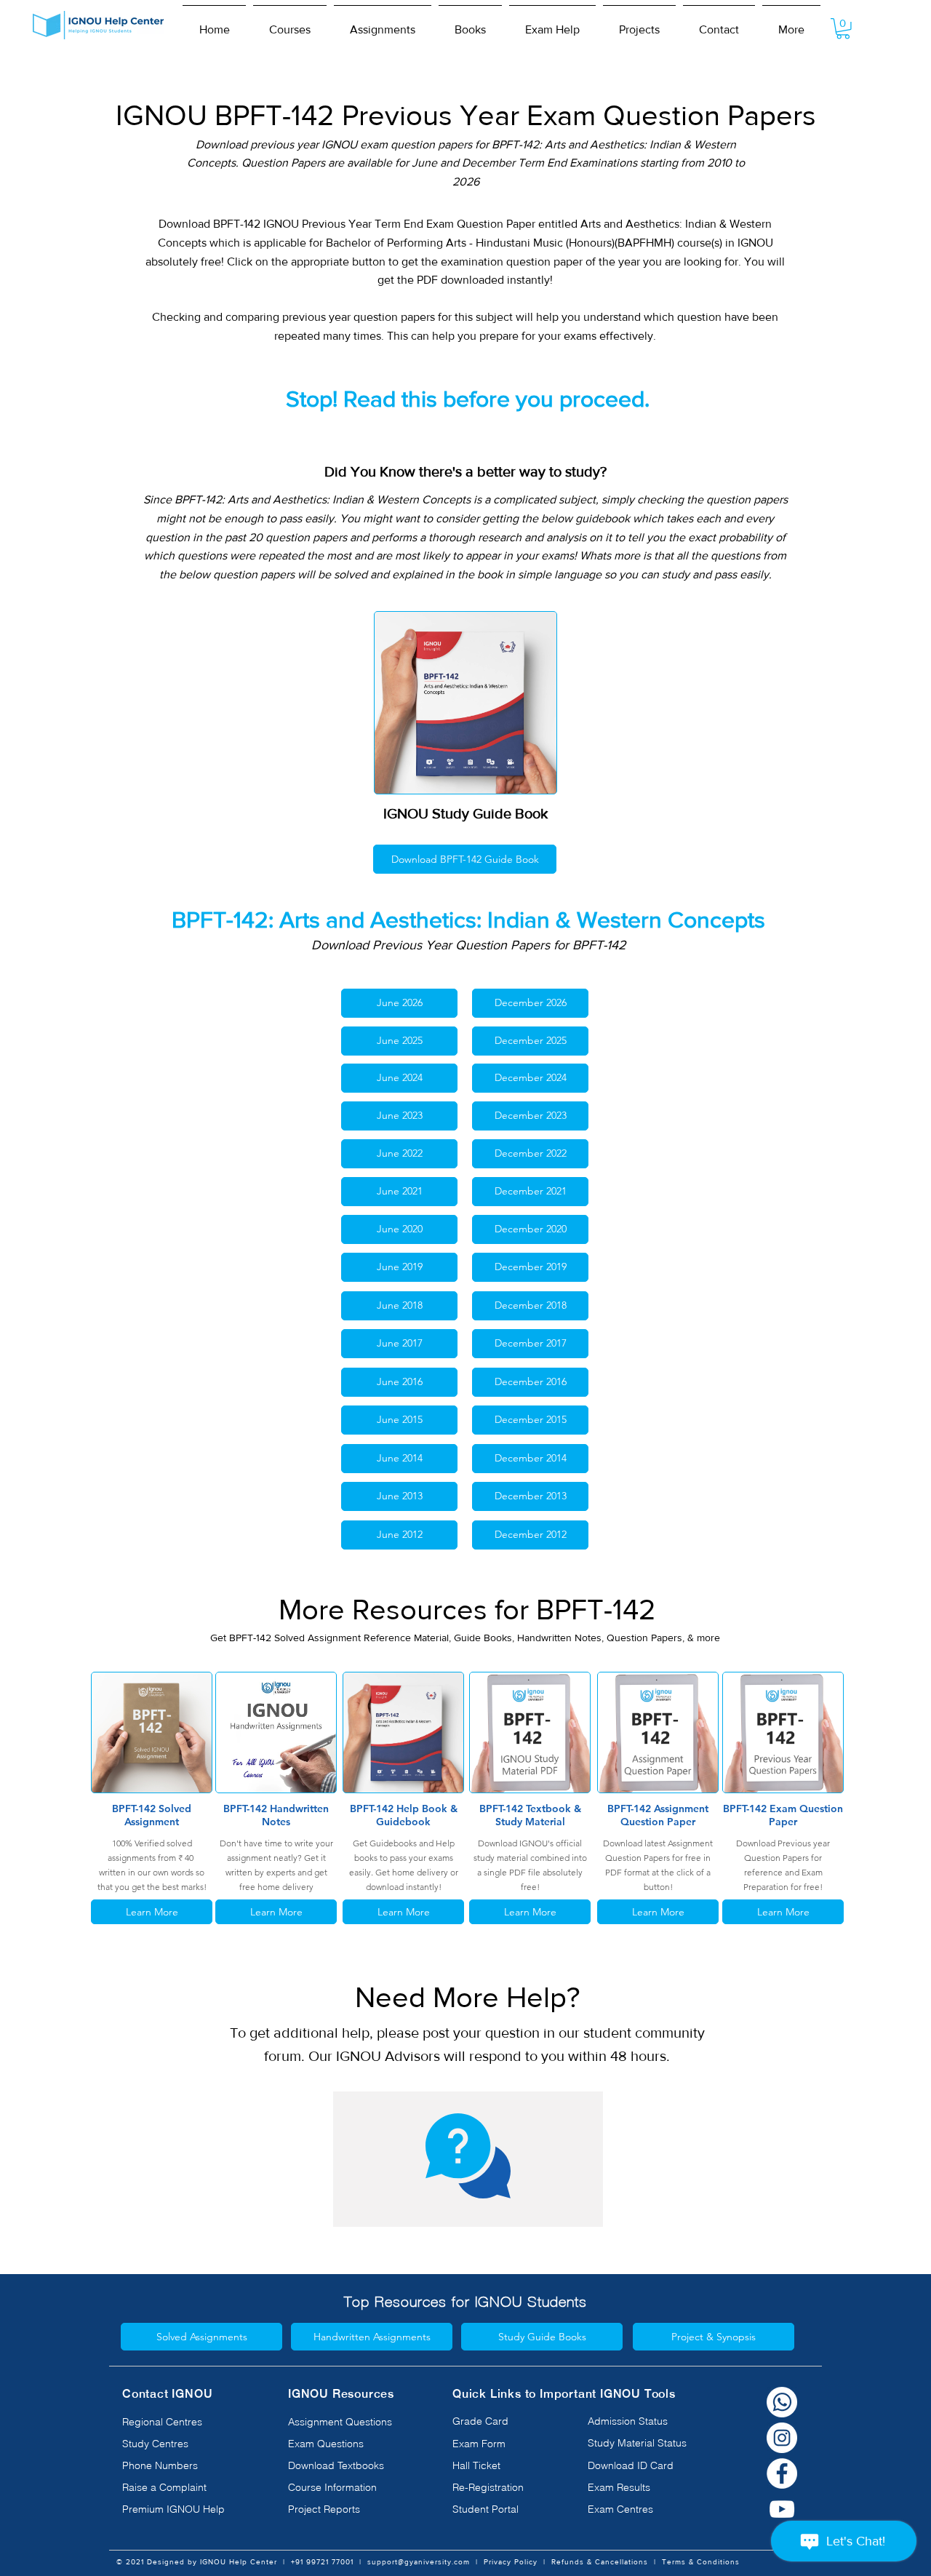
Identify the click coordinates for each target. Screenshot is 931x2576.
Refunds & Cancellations (600, 2562)
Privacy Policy (511, 2562)
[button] (290, 23)
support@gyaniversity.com (419, 2562)
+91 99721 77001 (322, 2562)
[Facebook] (782, 2473)
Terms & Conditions (701, 2562)
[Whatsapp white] (782, 2402)
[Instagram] (782, 2438)
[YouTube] (782, 2509)
